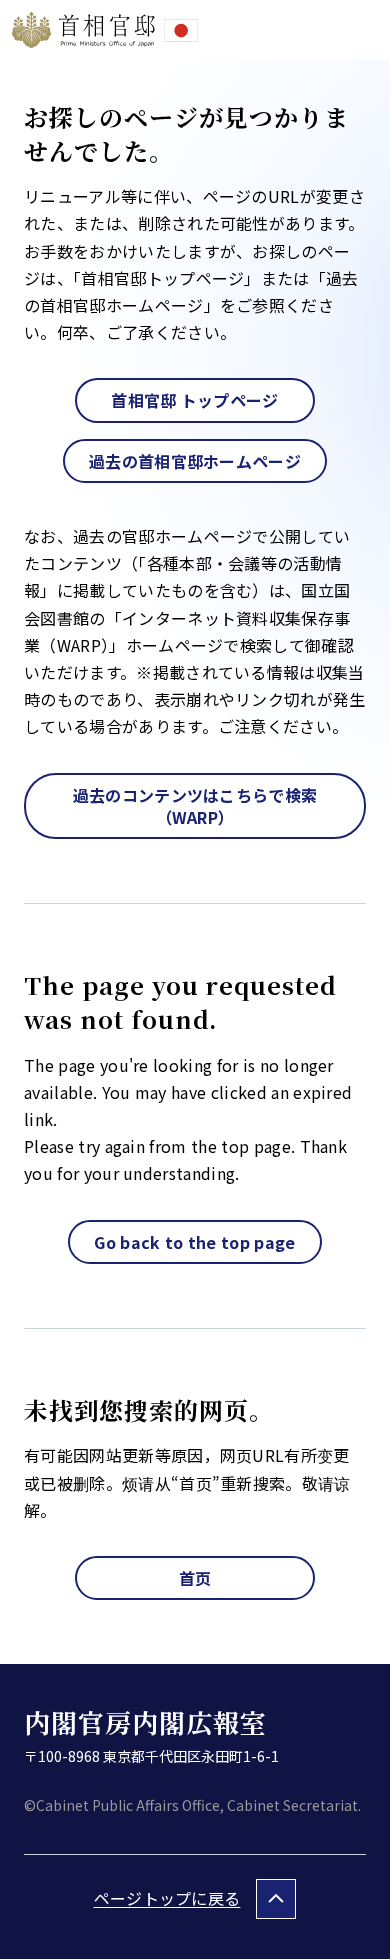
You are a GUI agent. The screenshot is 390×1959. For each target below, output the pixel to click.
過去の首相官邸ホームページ (195, 461)
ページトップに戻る (167, 1898)
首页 (195, 1578)
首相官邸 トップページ (195, 400)
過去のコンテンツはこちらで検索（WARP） (195, 806)
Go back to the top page (194, 1242)
